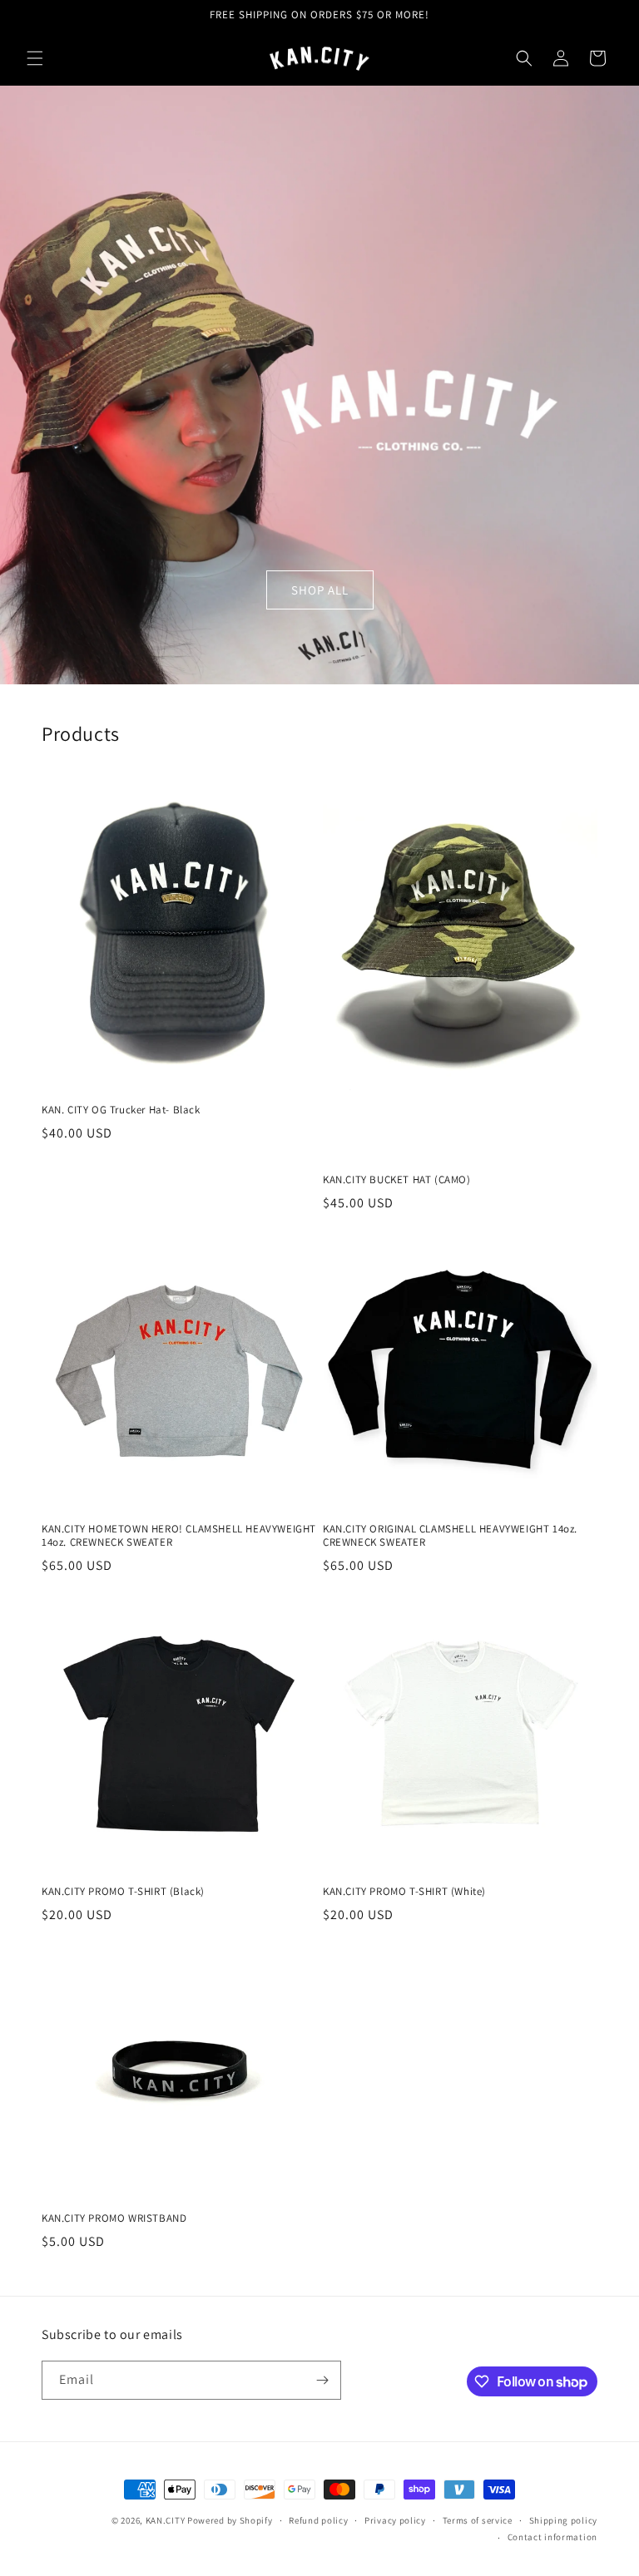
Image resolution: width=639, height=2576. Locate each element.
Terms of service (478, 2520)
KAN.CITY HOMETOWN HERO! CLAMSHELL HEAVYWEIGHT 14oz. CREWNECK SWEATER (179, 1536)
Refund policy (318, 2520)
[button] (35, 58)
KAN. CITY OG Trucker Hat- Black (121, 1110)
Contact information (552, 2537)
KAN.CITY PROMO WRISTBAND (114, 2218)
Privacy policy (395, 2520)
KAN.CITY (166, 2520)
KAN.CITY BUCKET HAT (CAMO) (397, 1180)
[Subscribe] (322, 2380)
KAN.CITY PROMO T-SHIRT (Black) (123, 1892)
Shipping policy (564, 2520)
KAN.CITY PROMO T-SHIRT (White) (404, 1892)
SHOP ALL (320, 589)
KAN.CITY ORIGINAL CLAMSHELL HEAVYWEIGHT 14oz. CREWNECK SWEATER (450, 1536)
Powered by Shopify (230, 2520)
